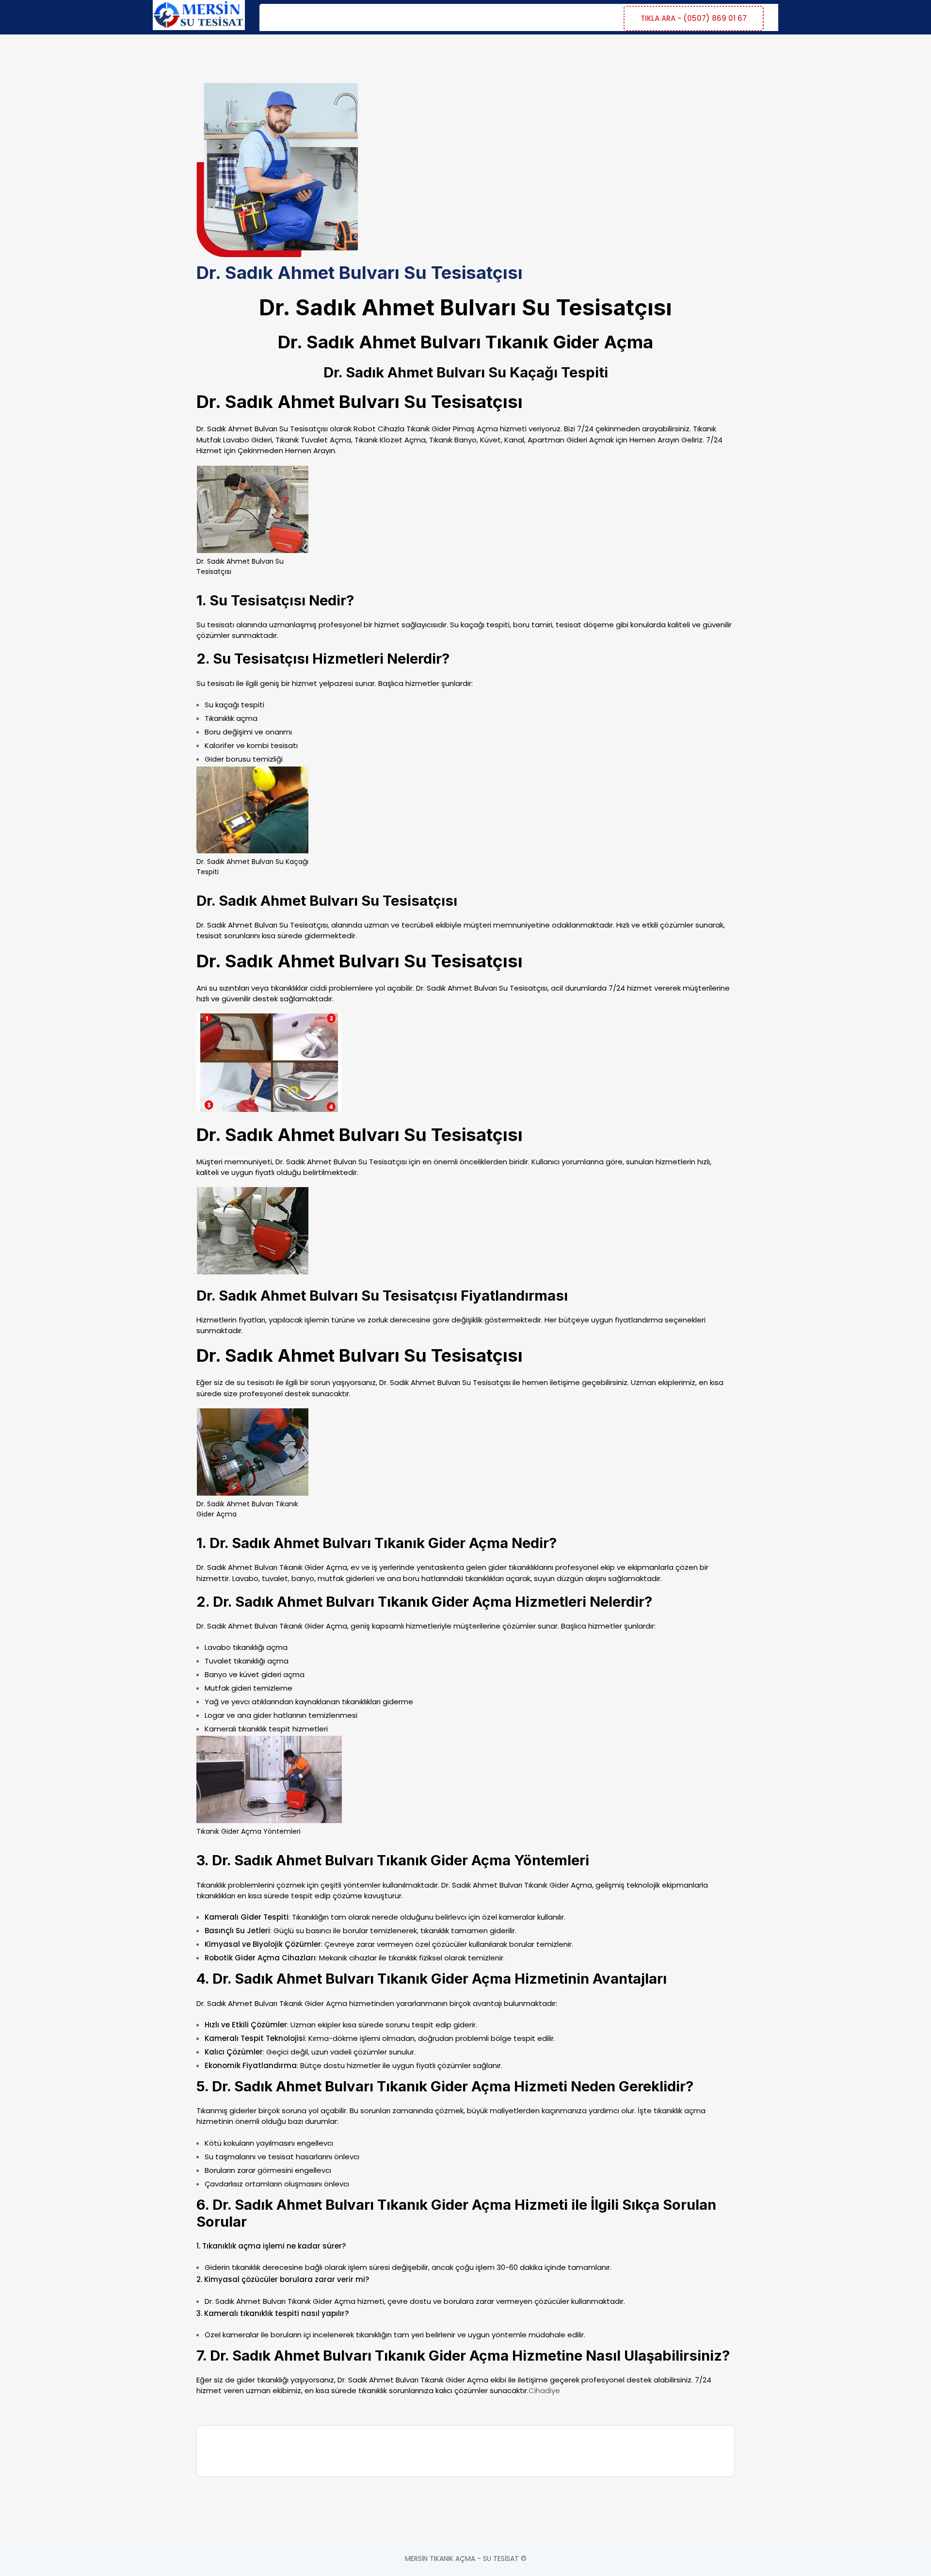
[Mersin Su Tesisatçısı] (199, 16)
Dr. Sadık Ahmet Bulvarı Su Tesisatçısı (262, 925)
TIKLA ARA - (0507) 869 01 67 (694, 18)
